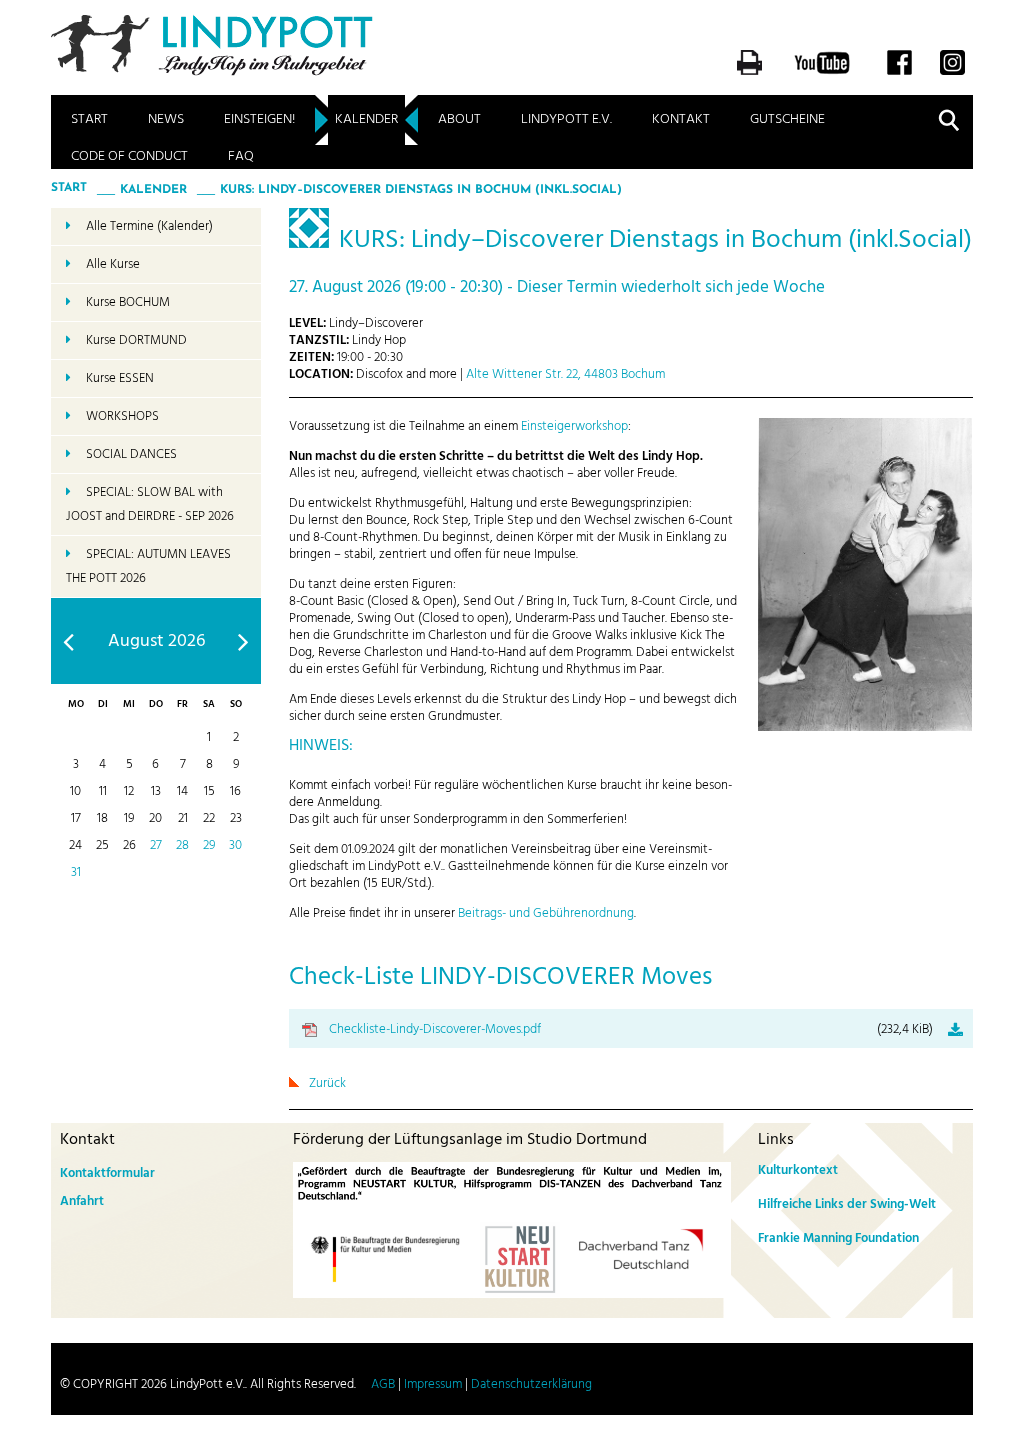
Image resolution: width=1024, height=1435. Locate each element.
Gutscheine (787, 119)
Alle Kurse (113, 264)
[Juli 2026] (68, 641)
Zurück (327, 1083)
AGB (383, 1384)
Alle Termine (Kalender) (149, 226)
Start (89, 119)
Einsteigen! (259, 119)
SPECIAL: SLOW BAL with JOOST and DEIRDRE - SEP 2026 (150, 504)
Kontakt (681, 119)
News (166, 119)
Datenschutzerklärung (531, 1384)
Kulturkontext (798, 1170)
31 (76, 872)
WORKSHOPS (122, 416)
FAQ (241, 156)
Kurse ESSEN (120, 378)
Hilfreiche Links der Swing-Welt (847, 1204)
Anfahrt (82, 1201)
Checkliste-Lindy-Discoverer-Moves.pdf (631, 1029)
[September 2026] (243, 641)
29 (209, 845)
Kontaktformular (107, 1173)
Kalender (366, 119)
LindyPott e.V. (566, 119)
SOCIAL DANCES (131, 454)
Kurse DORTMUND (136, 340)
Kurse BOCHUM (128, 302)
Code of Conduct (129, 156)
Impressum (433, 1384)
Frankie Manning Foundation (838, 1238)
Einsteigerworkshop (574, 426)
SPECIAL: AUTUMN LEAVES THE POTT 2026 (148, 566)
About (459, 119)
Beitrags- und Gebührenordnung (546, 913)
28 (182, 845)
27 (156, 845)
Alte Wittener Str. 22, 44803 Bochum (565, 374)
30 (235, 845)
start (69, 188)
